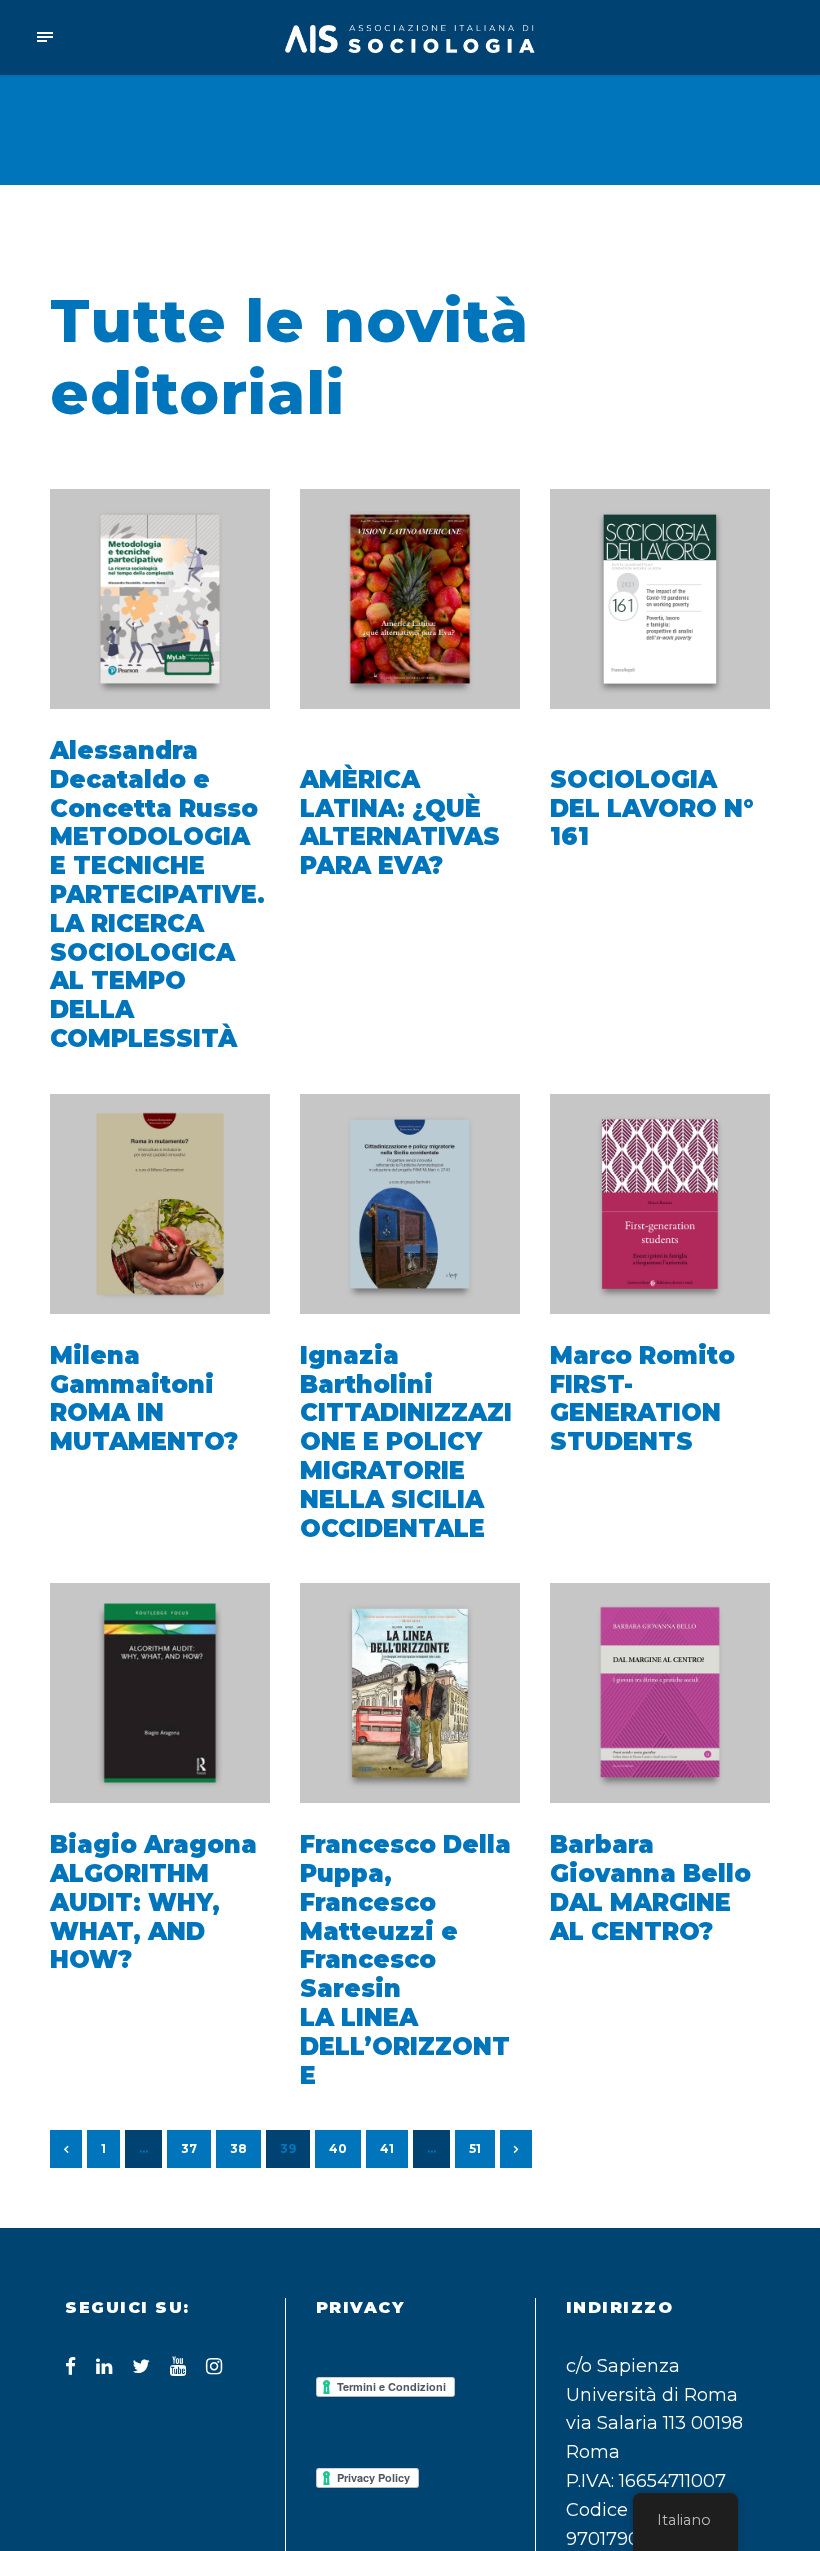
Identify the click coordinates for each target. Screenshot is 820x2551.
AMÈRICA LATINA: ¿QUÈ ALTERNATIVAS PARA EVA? (400, 822)
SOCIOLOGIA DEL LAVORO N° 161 (652, 808)
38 (238, 2148)
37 (189, 2148)
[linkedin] (104, 2366)
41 (387, 2148)
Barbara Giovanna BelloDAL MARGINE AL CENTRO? (650, 1887)
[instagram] (214, 2366)
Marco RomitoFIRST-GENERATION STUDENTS (642, 1398)
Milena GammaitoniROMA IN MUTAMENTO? (144, 1398)
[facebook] (70, 2366)
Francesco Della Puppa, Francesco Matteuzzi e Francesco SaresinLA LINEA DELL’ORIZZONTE (405, 1959)
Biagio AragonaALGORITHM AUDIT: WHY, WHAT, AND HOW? (153, 1902)
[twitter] (141, 2366)
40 (338, 2148)
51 (475, 2148)
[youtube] (178, 2366)
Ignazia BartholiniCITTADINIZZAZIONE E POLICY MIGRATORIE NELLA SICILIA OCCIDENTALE (406, 1442)
